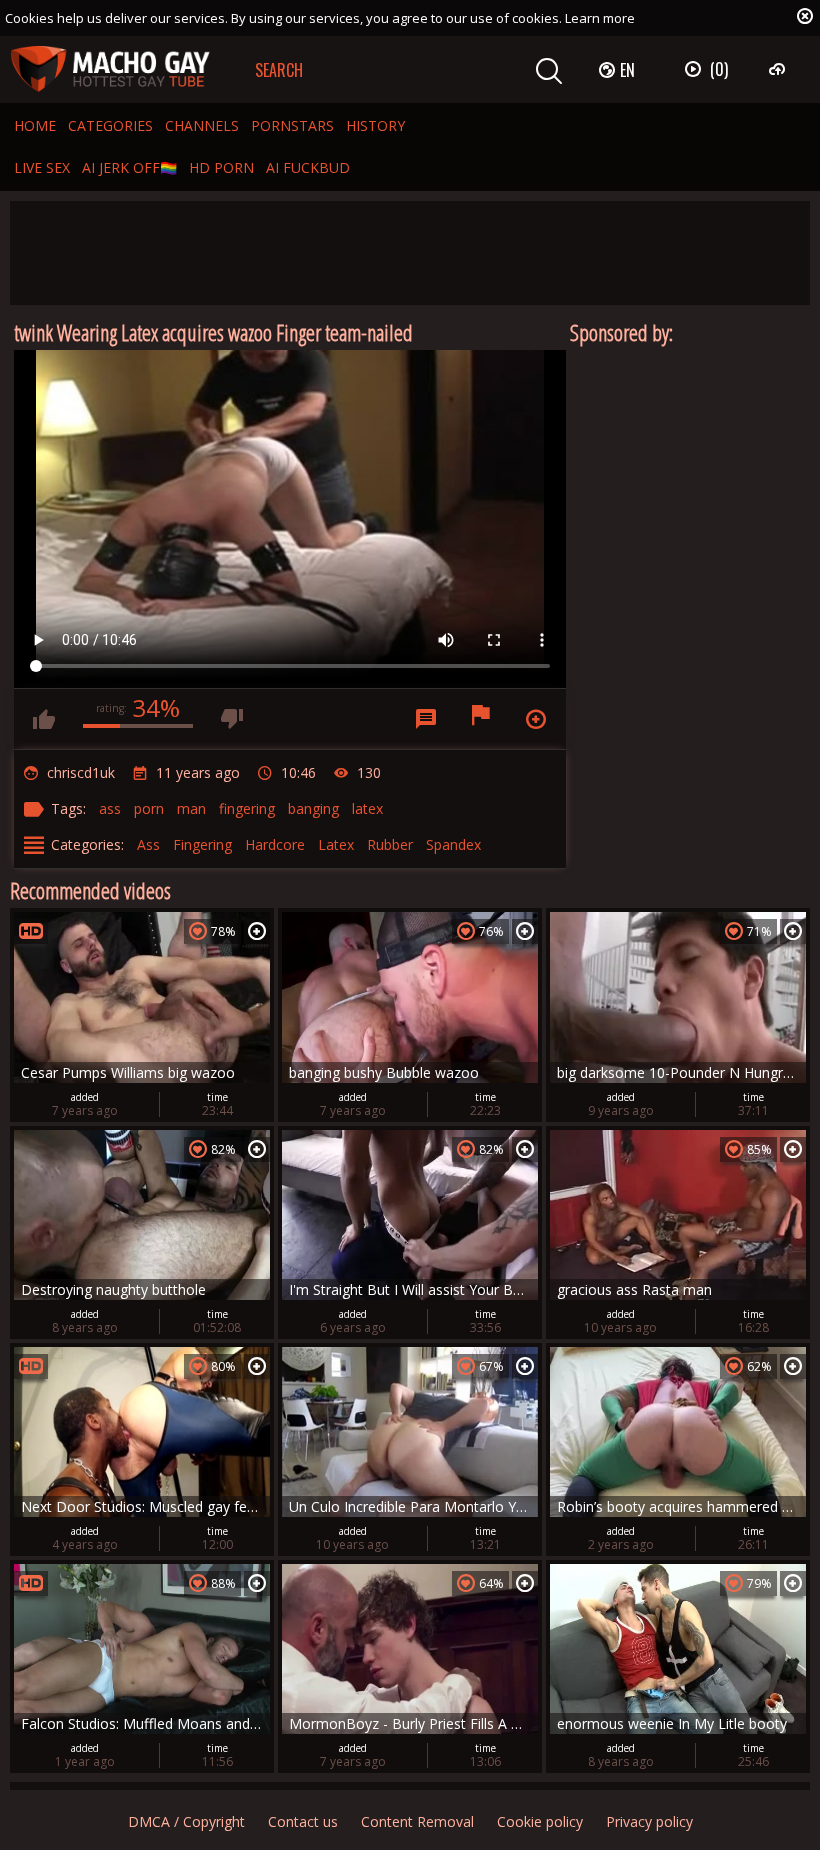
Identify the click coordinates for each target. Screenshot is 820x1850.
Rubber (390, 844)
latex (367, 808)
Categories (110, 125)
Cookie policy (540, 1821)
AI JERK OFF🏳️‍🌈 (129, 167)
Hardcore (275, 844)
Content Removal (417, 1821)
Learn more (600, 18)
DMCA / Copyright (186, 1821)
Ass (148, 844)
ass (110, 808)
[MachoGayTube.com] (110, 69)
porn (149, 808)
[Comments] (426, 719)
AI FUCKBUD (308, 167)
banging (313, 808)
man (191, 808)
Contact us (303, 1821)
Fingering (202, 844)
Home (35, 125)
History (375, 125)
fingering (247, 808)
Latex (336, 844)
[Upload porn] (779, 69)
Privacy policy (649, 1821)
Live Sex (42, 167)
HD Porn (221, 167)
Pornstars (292, 125)
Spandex (453, 844)
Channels (202, 125)
